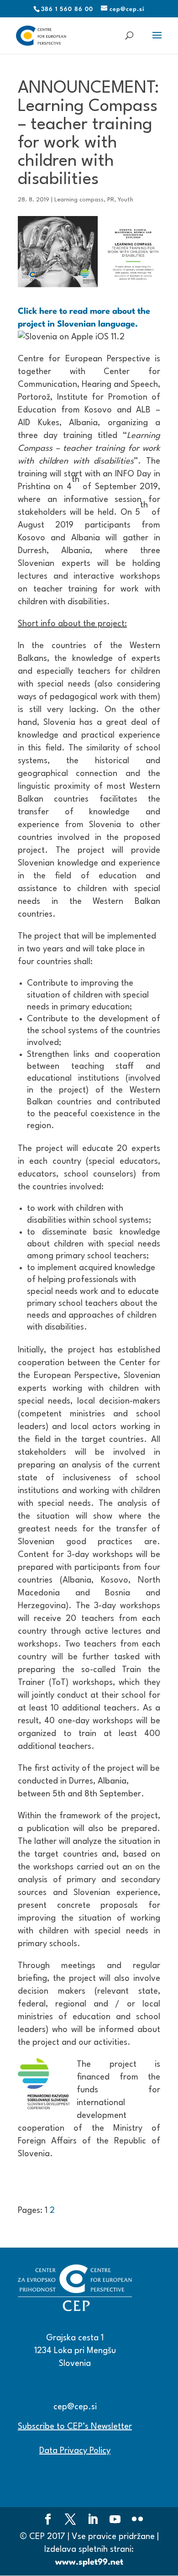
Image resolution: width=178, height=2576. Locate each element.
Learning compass (79, 200)
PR (111, 200)
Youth (126, 200)
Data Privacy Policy (75, 2451)
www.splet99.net (89, 2562)
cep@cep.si (75, 2407)
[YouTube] (115, 2521)
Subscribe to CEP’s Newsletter (75, 2427)
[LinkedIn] (93, 2521)
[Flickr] (137, 2521)
